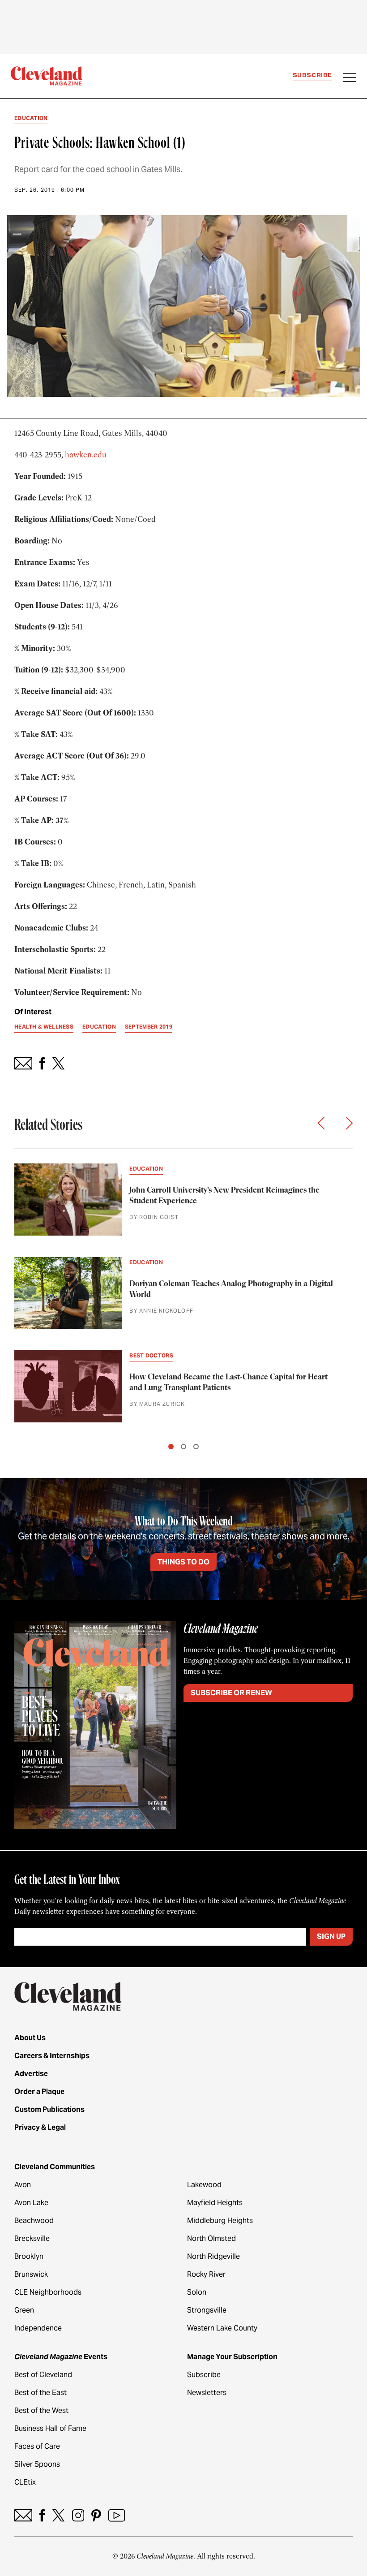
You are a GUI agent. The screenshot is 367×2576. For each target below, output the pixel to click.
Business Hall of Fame (50, 2428)
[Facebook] (42, 2515)
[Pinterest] (96, 2515)
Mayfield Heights (215, 2203)
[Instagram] (78, 2515)
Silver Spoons (37, 2464)
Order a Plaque (39, 2091)
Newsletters (207, 2393)
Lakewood (204, 2185)
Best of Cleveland (43, 2375)
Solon (197, 2292)
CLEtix (25, 2482)
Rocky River (206, 2274)
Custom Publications (49, 2109)
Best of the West (41, 2410)
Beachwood (34, 2221)
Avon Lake (31, 2203)
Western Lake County (222, 2328)
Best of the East (41, 2393)
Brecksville (32, 2238)
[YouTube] (117, 2515)
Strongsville (207, 2310)
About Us (30, 2038)
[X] (58, 2515)
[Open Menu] (350, 78)
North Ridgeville (213, 2256)
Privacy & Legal (40, 2127)
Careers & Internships (52, 2056)
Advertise (31, 2074)
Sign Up (331, 1936)
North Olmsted (211, 2238)
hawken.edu (86, 455)
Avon (23, 2185)
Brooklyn (29, 2256)
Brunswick (31, 2274)
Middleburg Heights (220, 2221)
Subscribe (312, 75)
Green (24, 2310)
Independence (38, 2328)
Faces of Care (37, 2446)
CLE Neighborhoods (48, 2292)
